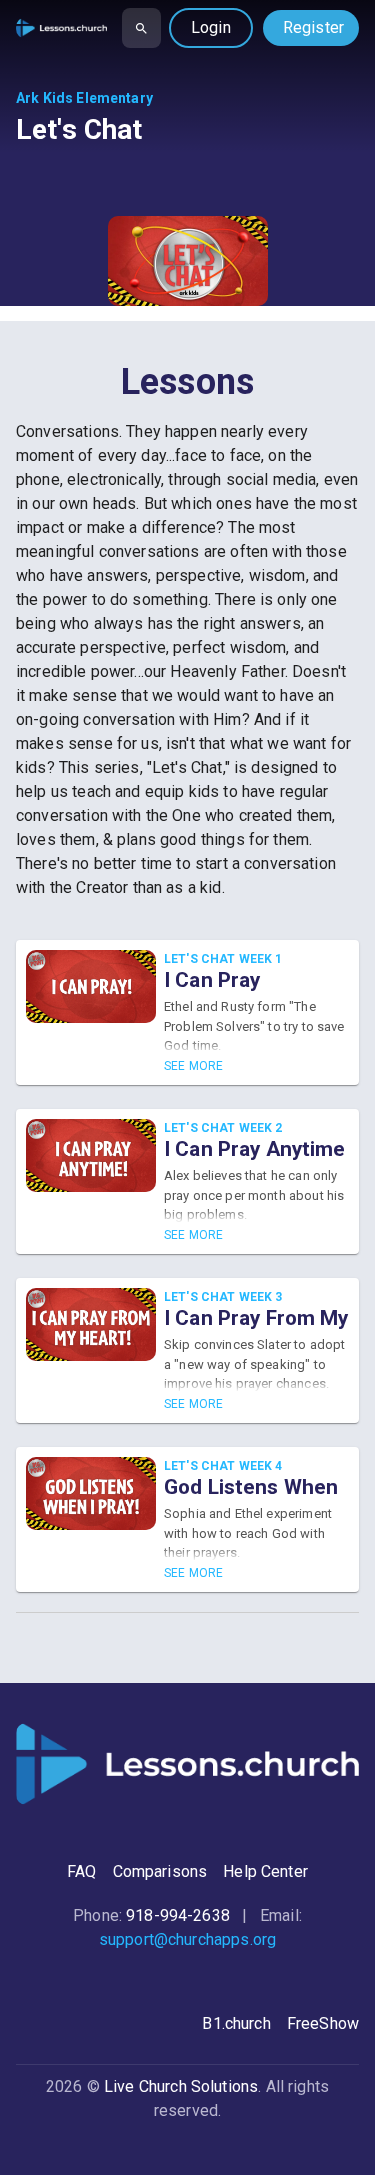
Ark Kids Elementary (84, 98)
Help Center (265, 1871)
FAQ (81, 1871)
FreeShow (323, 2023)
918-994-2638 (178, 1915)
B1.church (236, 2023)
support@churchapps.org (187, 1939)
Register (313, 27)
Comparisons (160, 1871)
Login (211, 27)
